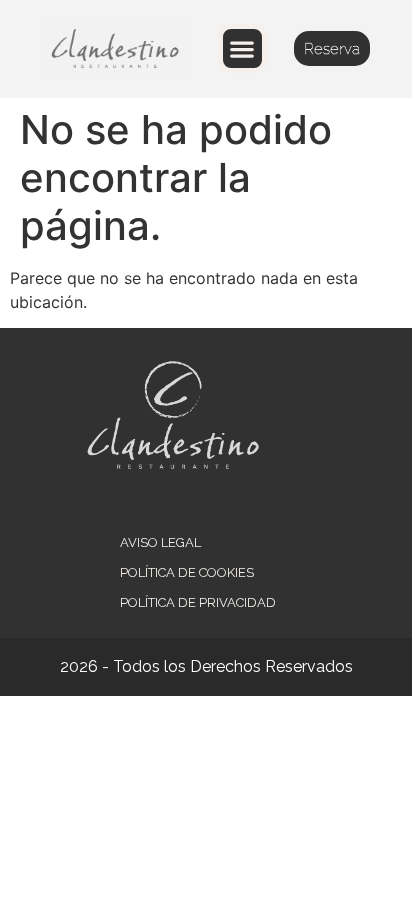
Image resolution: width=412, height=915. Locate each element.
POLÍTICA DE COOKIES (187, 572)
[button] (242, 48)
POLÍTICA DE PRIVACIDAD (198, 602)
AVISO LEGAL (160, 542)
